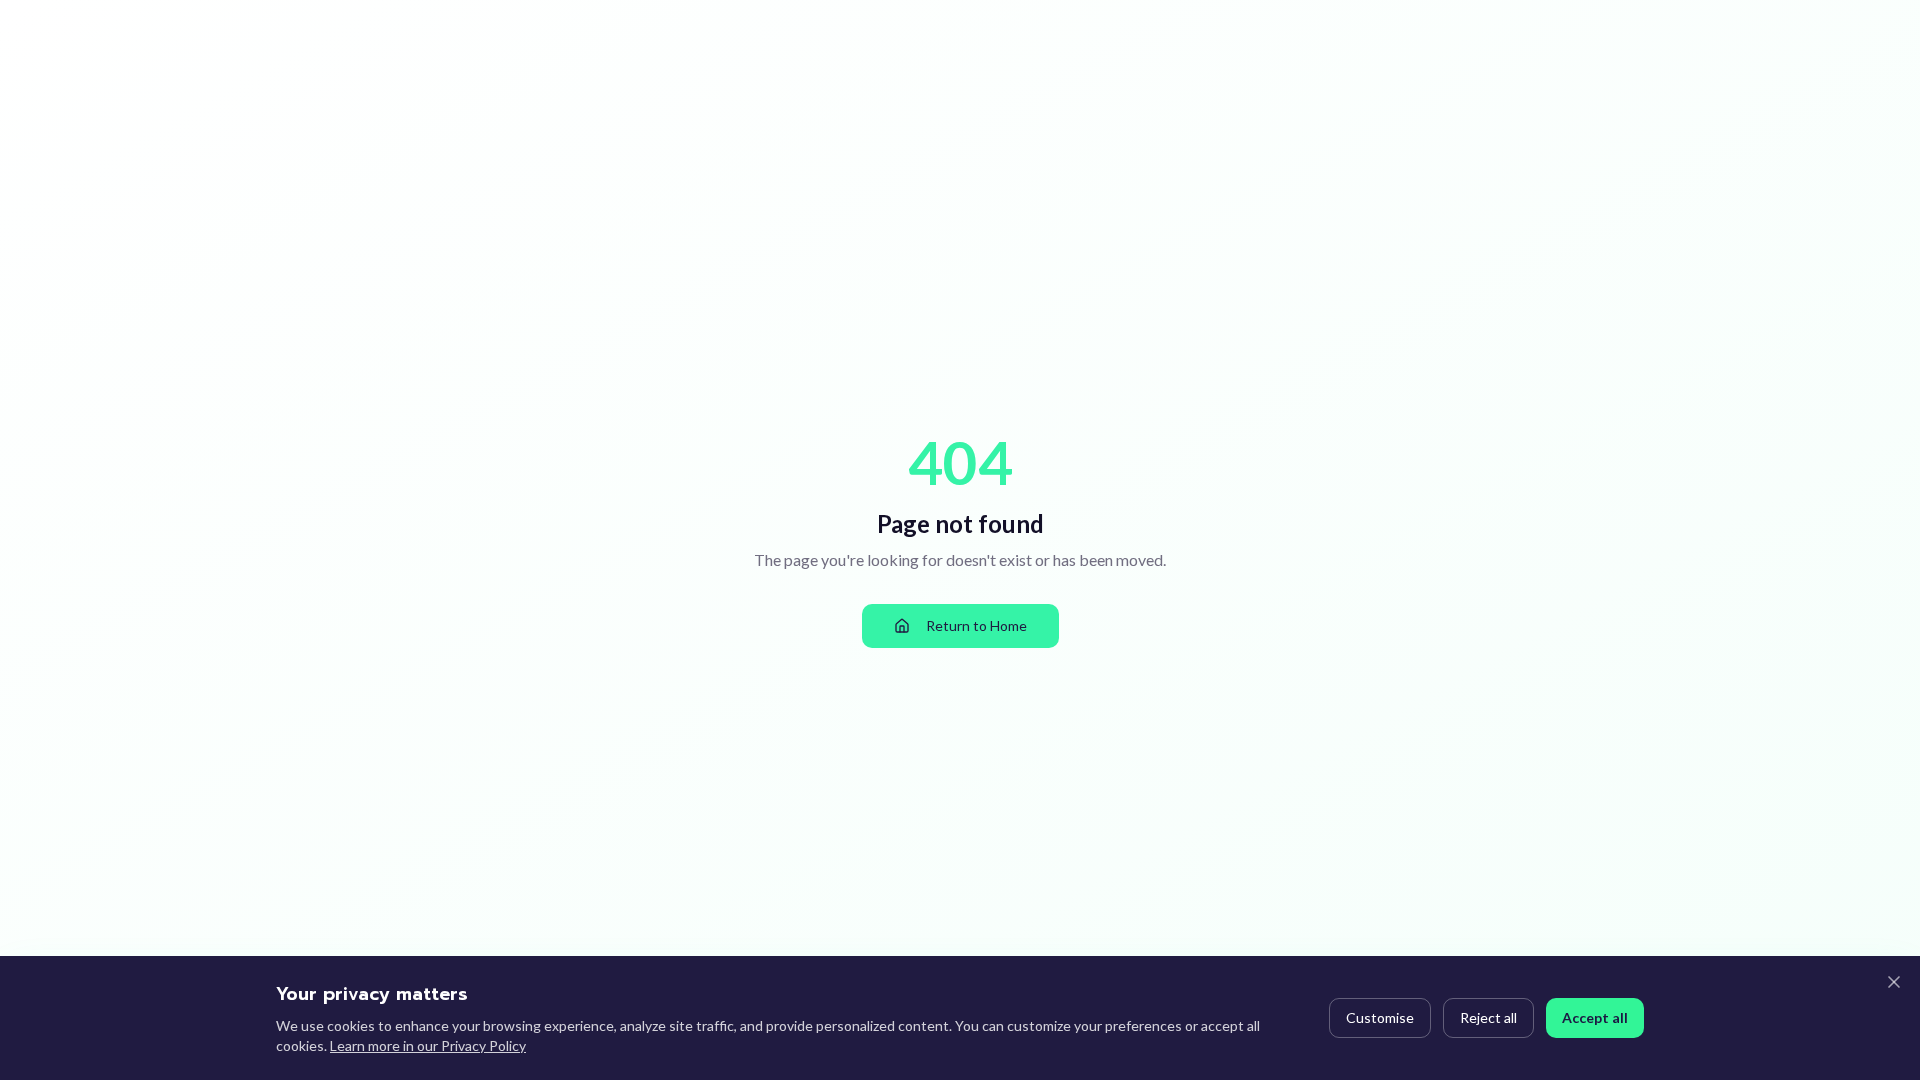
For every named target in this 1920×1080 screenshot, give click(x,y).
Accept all (1595, 1017)
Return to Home (976, 625)
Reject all (1488, 1017)
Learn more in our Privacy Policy (428, 1045)
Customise (1380, 1017)
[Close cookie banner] (1894, 982)
